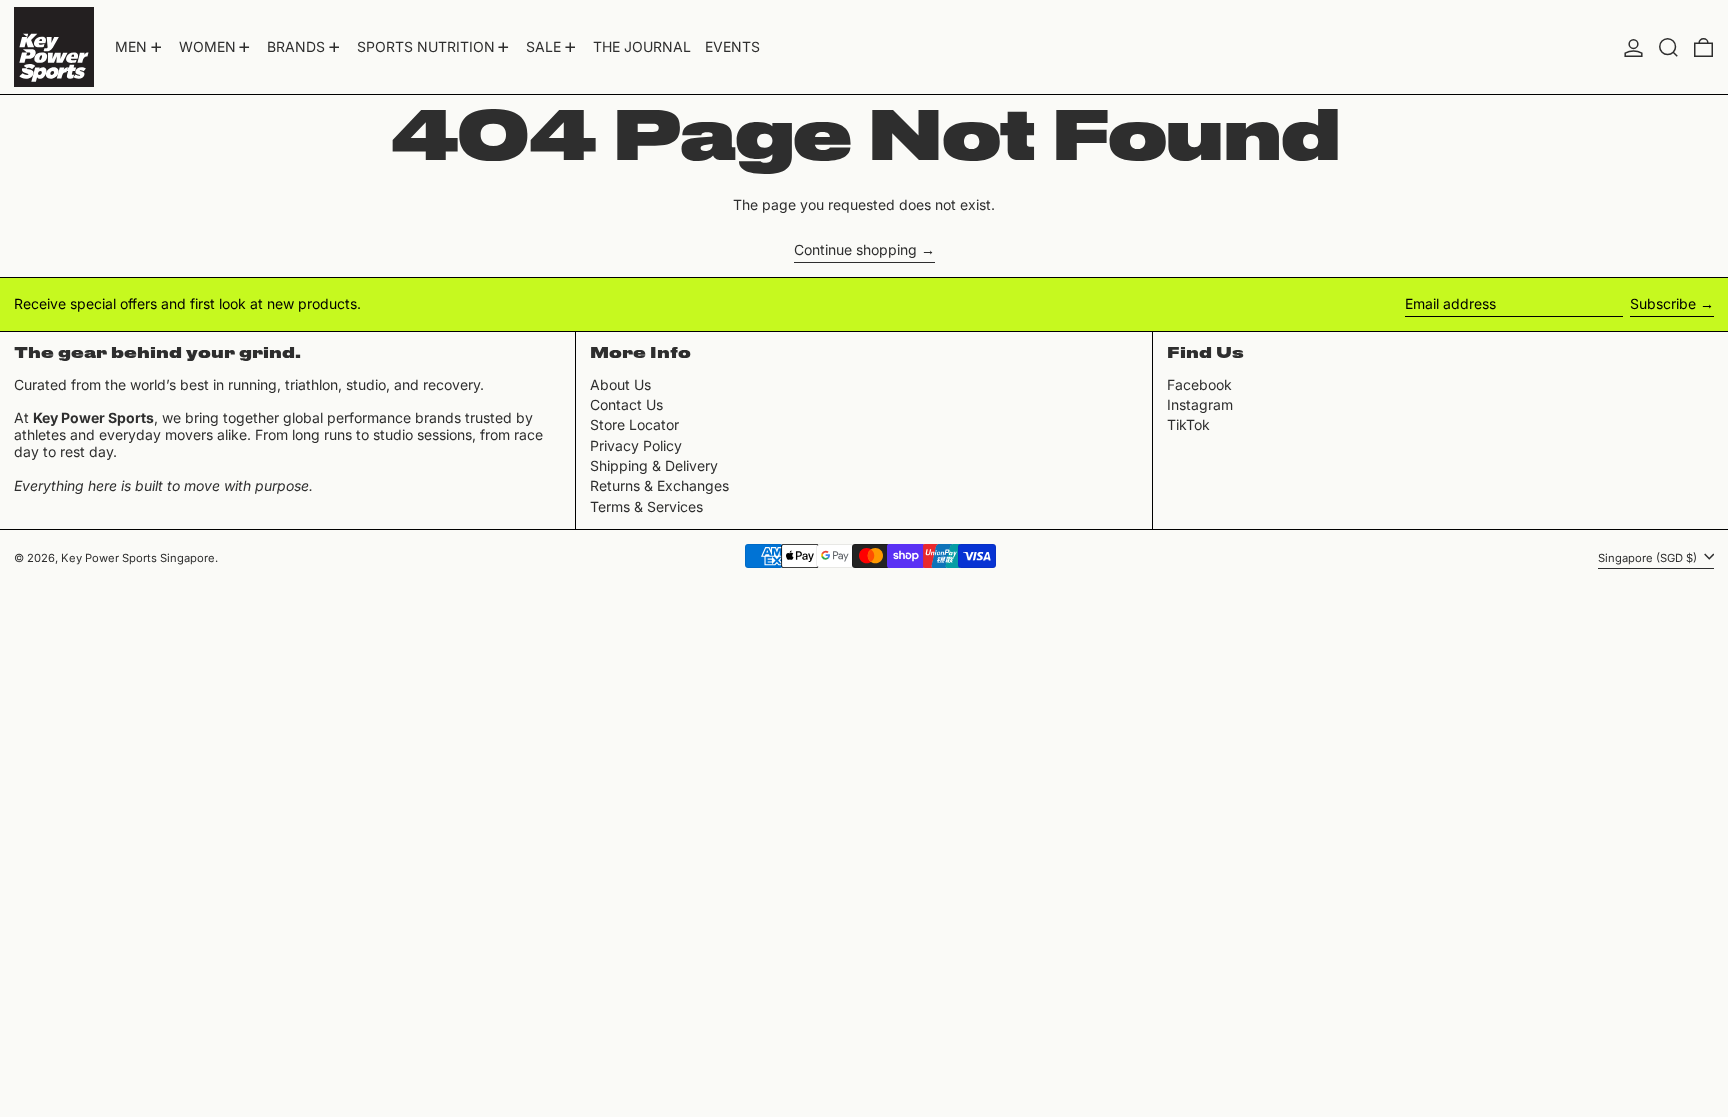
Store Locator (634, 424)
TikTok (1188, 425)
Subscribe (1663, 303)
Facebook (1199, 385)
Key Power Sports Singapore (138, 558)
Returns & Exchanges (659, 485)
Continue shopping (855, 250)
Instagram (1200, 405)
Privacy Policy (636, 445)
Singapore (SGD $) (1649, 557)
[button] (1668, 47)
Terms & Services (646, 506)
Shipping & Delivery (654, 465)
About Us (620, 384)
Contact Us (626, 404)
